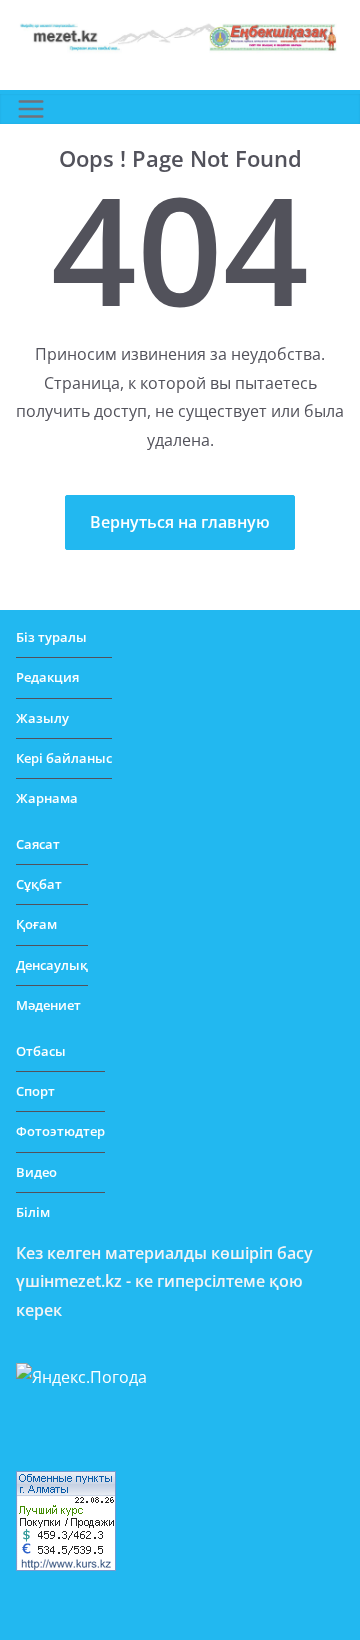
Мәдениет (48, 1005)
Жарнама (47, 798)
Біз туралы (51, 637)
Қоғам (36, 924)
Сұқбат (39, 884)
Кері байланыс (64, 758)
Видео (36, 1172)
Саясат (38, 844)
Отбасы (41, 1051)
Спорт (35, 1091)
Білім (33, 1212)
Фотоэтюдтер (60, 1131)
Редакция (47, 677)
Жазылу (42, 718)
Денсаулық (52, 965)
